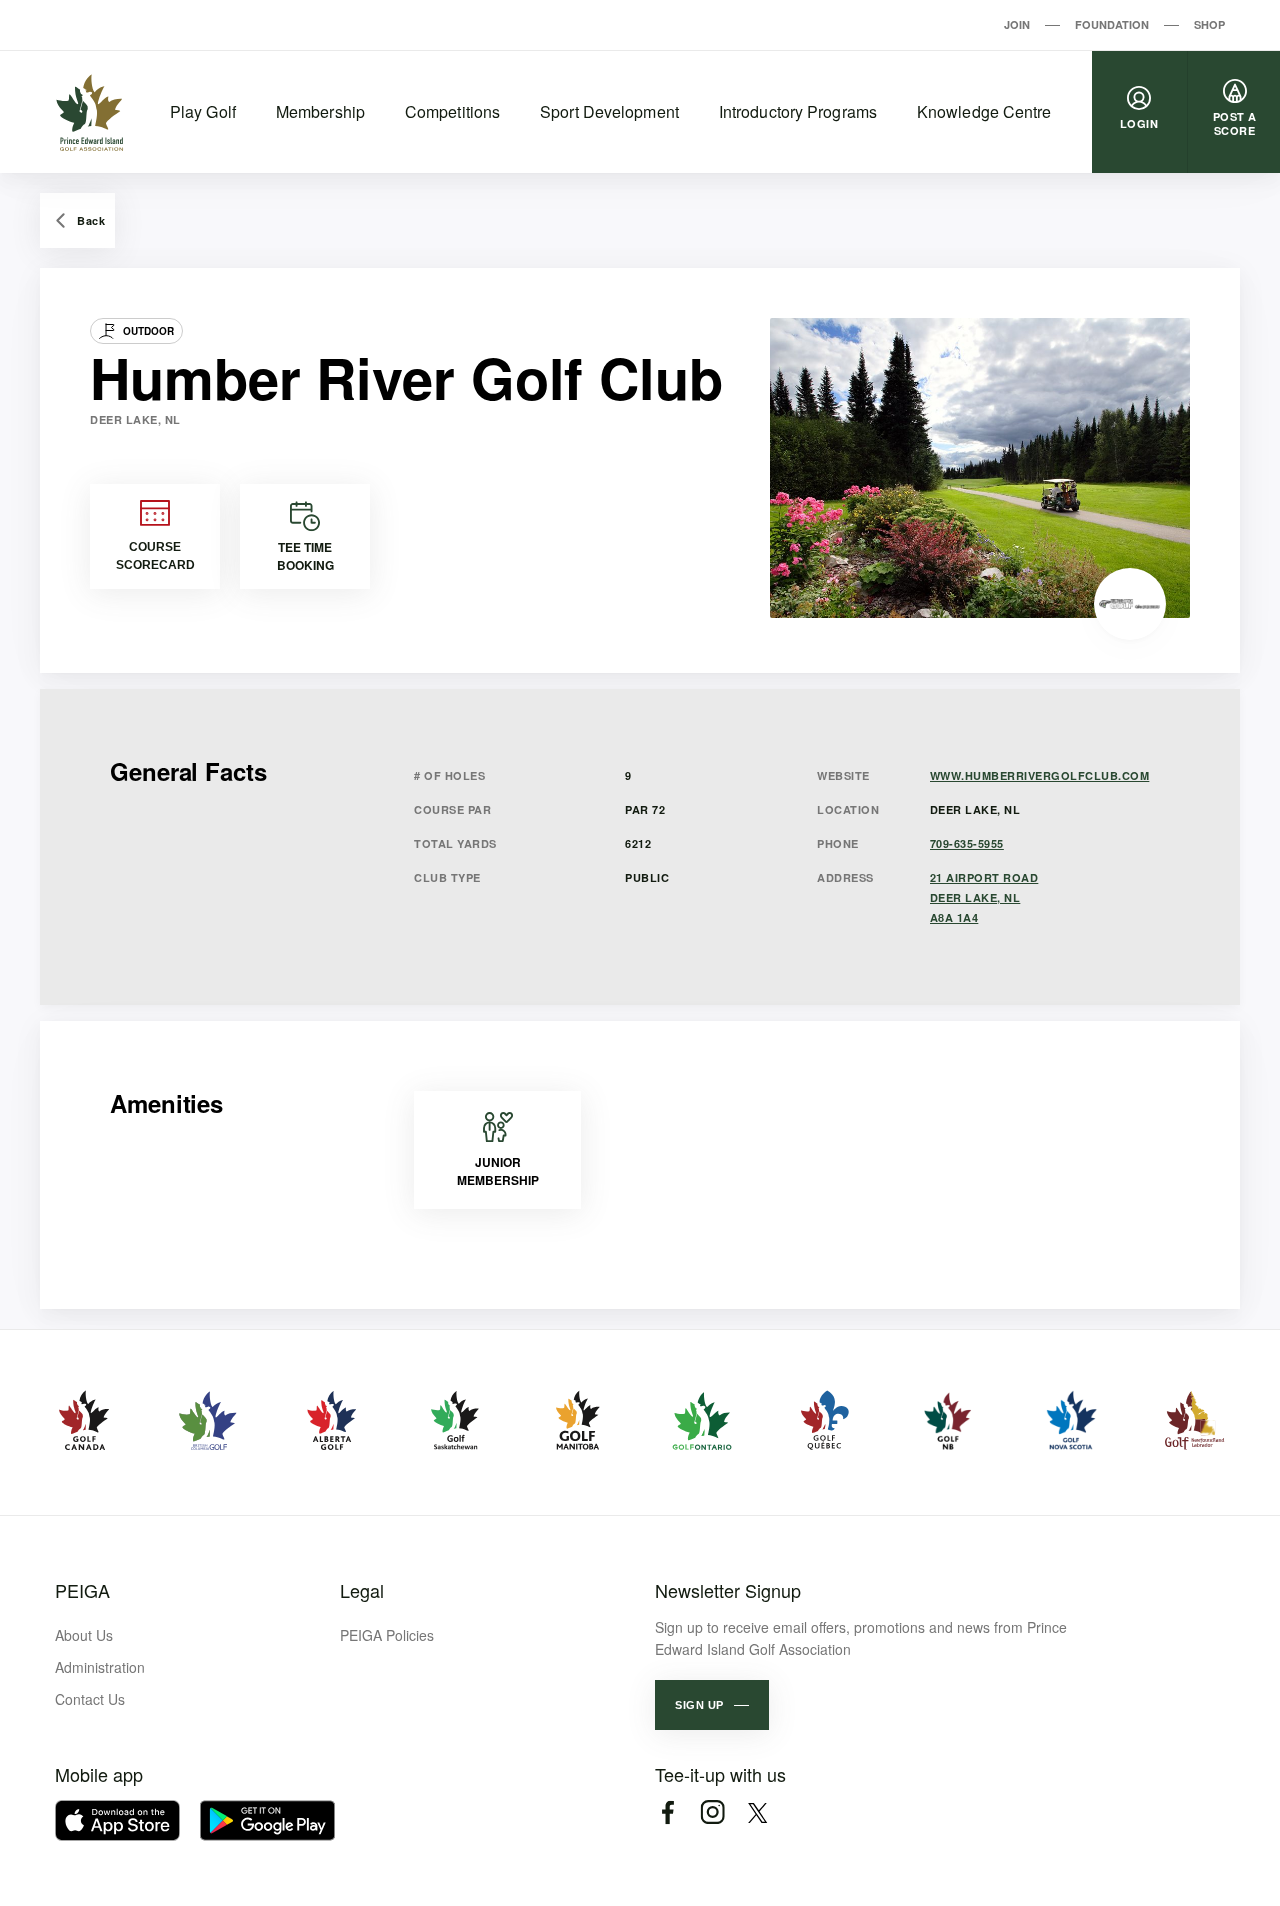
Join (1017, 24)
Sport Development (609, 111)
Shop (1209, 24)
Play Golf (203, 111)
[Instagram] (712, 1812)
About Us (84, 1635)
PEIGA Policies (387, 1635)
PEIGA (82, 1590)
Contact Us (90, 1699)
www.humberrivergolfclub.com (1040, 775)
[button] (712, 1705)
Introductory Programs (798, 111)
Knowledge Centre (984, 111)
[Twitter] (757, 1812)
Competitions (452, 111)
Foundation (1112, 24)
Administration (100, 1667)
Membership (320, 111)
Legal (362, 1590)
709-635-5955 (967, 843)
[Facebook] (667, 1812)
